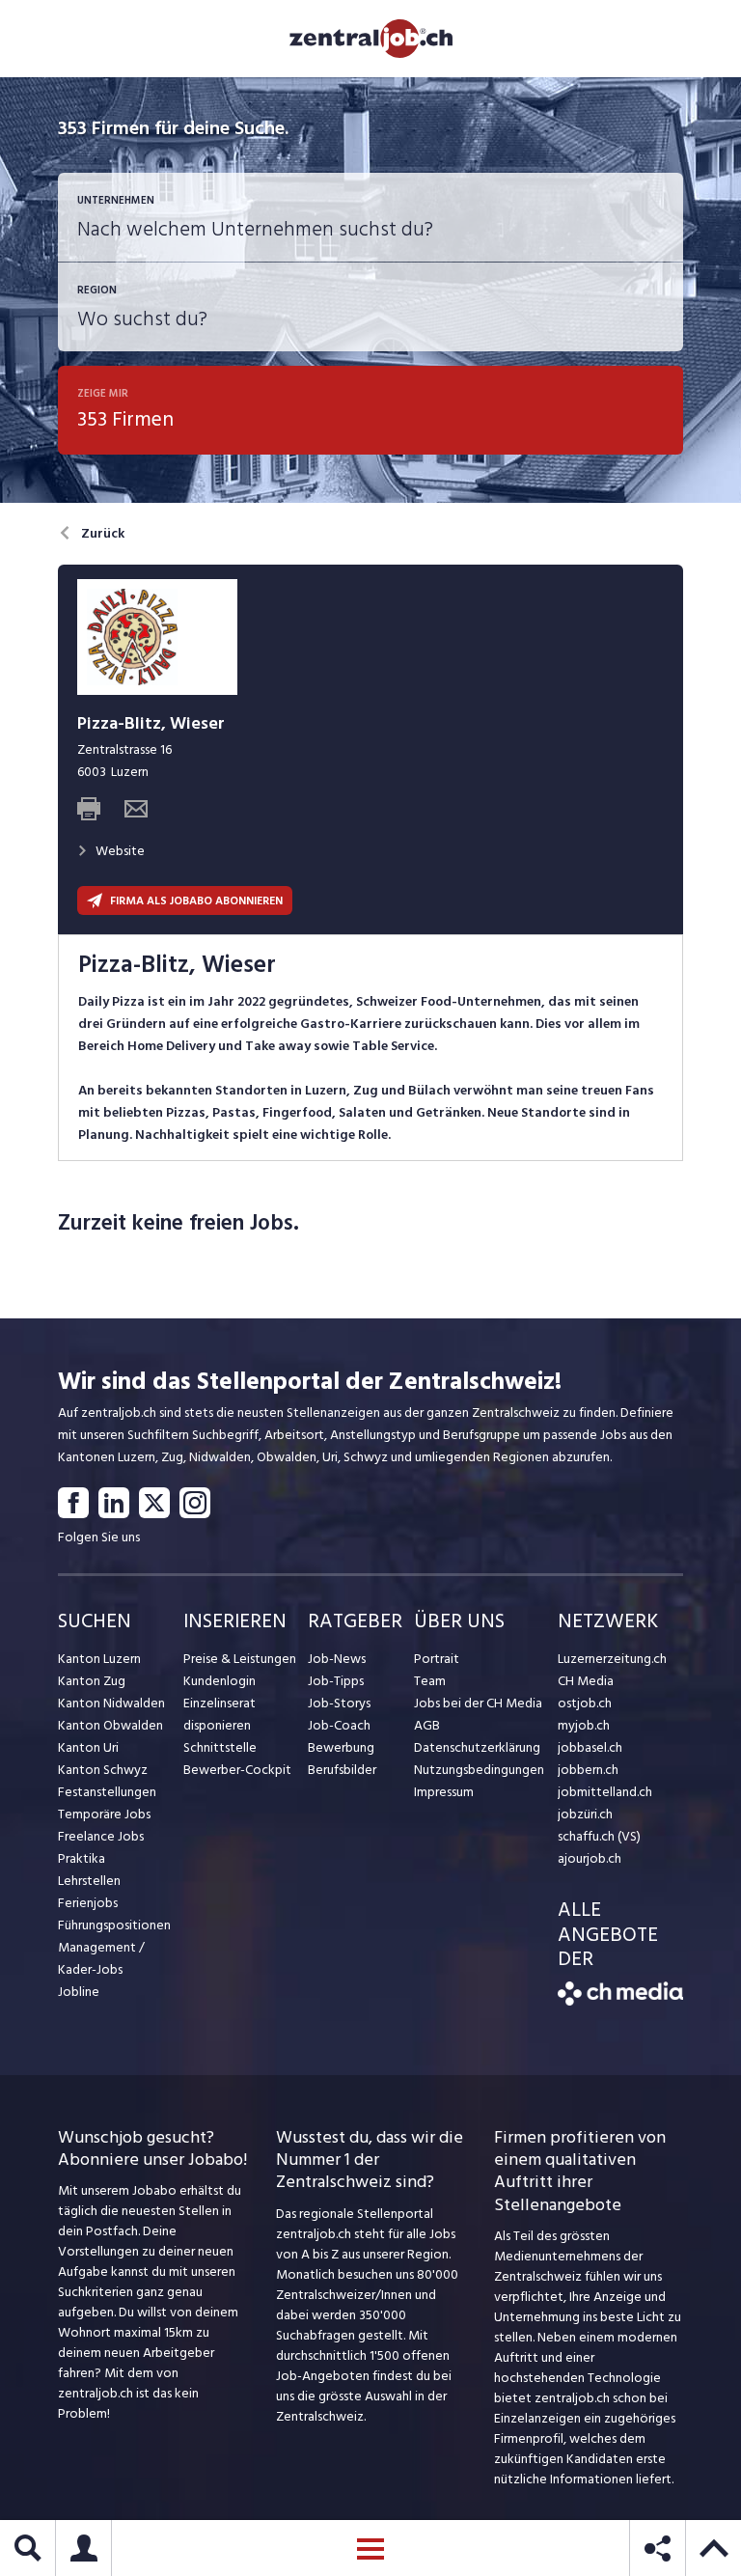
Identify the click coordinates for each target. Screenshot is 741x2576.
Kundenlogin (220, 1681)
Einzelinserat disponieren (220, 1714)
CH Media (586, 1681)
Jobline (79, 1992)
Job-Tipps (336, 1681)
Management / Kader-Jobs (101, 1958)
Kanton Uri (88, 1747)
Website (120, 851)
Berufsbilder (342, 1770)
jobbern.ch (588, 1770)
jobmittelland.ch (605, 1792)
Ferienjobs (88, 1903)
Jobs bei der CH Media (478, 1703)
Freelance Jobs (101, 1836)
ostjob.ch (585, 1703)
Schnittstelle (220, 1747)
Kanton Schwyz (103, 1770)
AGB (427, 1725)
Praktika (82, 1858)
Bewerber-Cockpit (237, 1770)
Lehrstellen (89, 1881)
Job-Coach (339, 1725)
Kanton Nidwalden (111, 1703)
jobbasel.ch (590, 1747)
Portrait (437, 1659)
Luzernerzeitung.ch (612, 1659)
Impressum (444, 1792)
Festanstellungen (107, 1792)
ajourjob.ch (590, 1858)
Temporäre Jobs (104, 1814)
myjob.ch (584, 1725)
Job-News (337, 1659)
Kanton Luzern (99, 1659)
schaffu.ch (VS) (599, 1836)
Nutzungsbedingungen (479, 1770)
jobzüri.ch (585, 1814)
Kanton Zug (92, 1681)
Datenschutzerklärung (477, 1747)
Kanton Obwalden (110, 1725)
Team (430, 1681)
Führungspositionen (114, 1925)
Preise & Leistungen (240, 1659)
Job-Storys (339, 1703)
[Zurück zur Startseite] (620, 2001)
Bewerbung (341, 1747)
